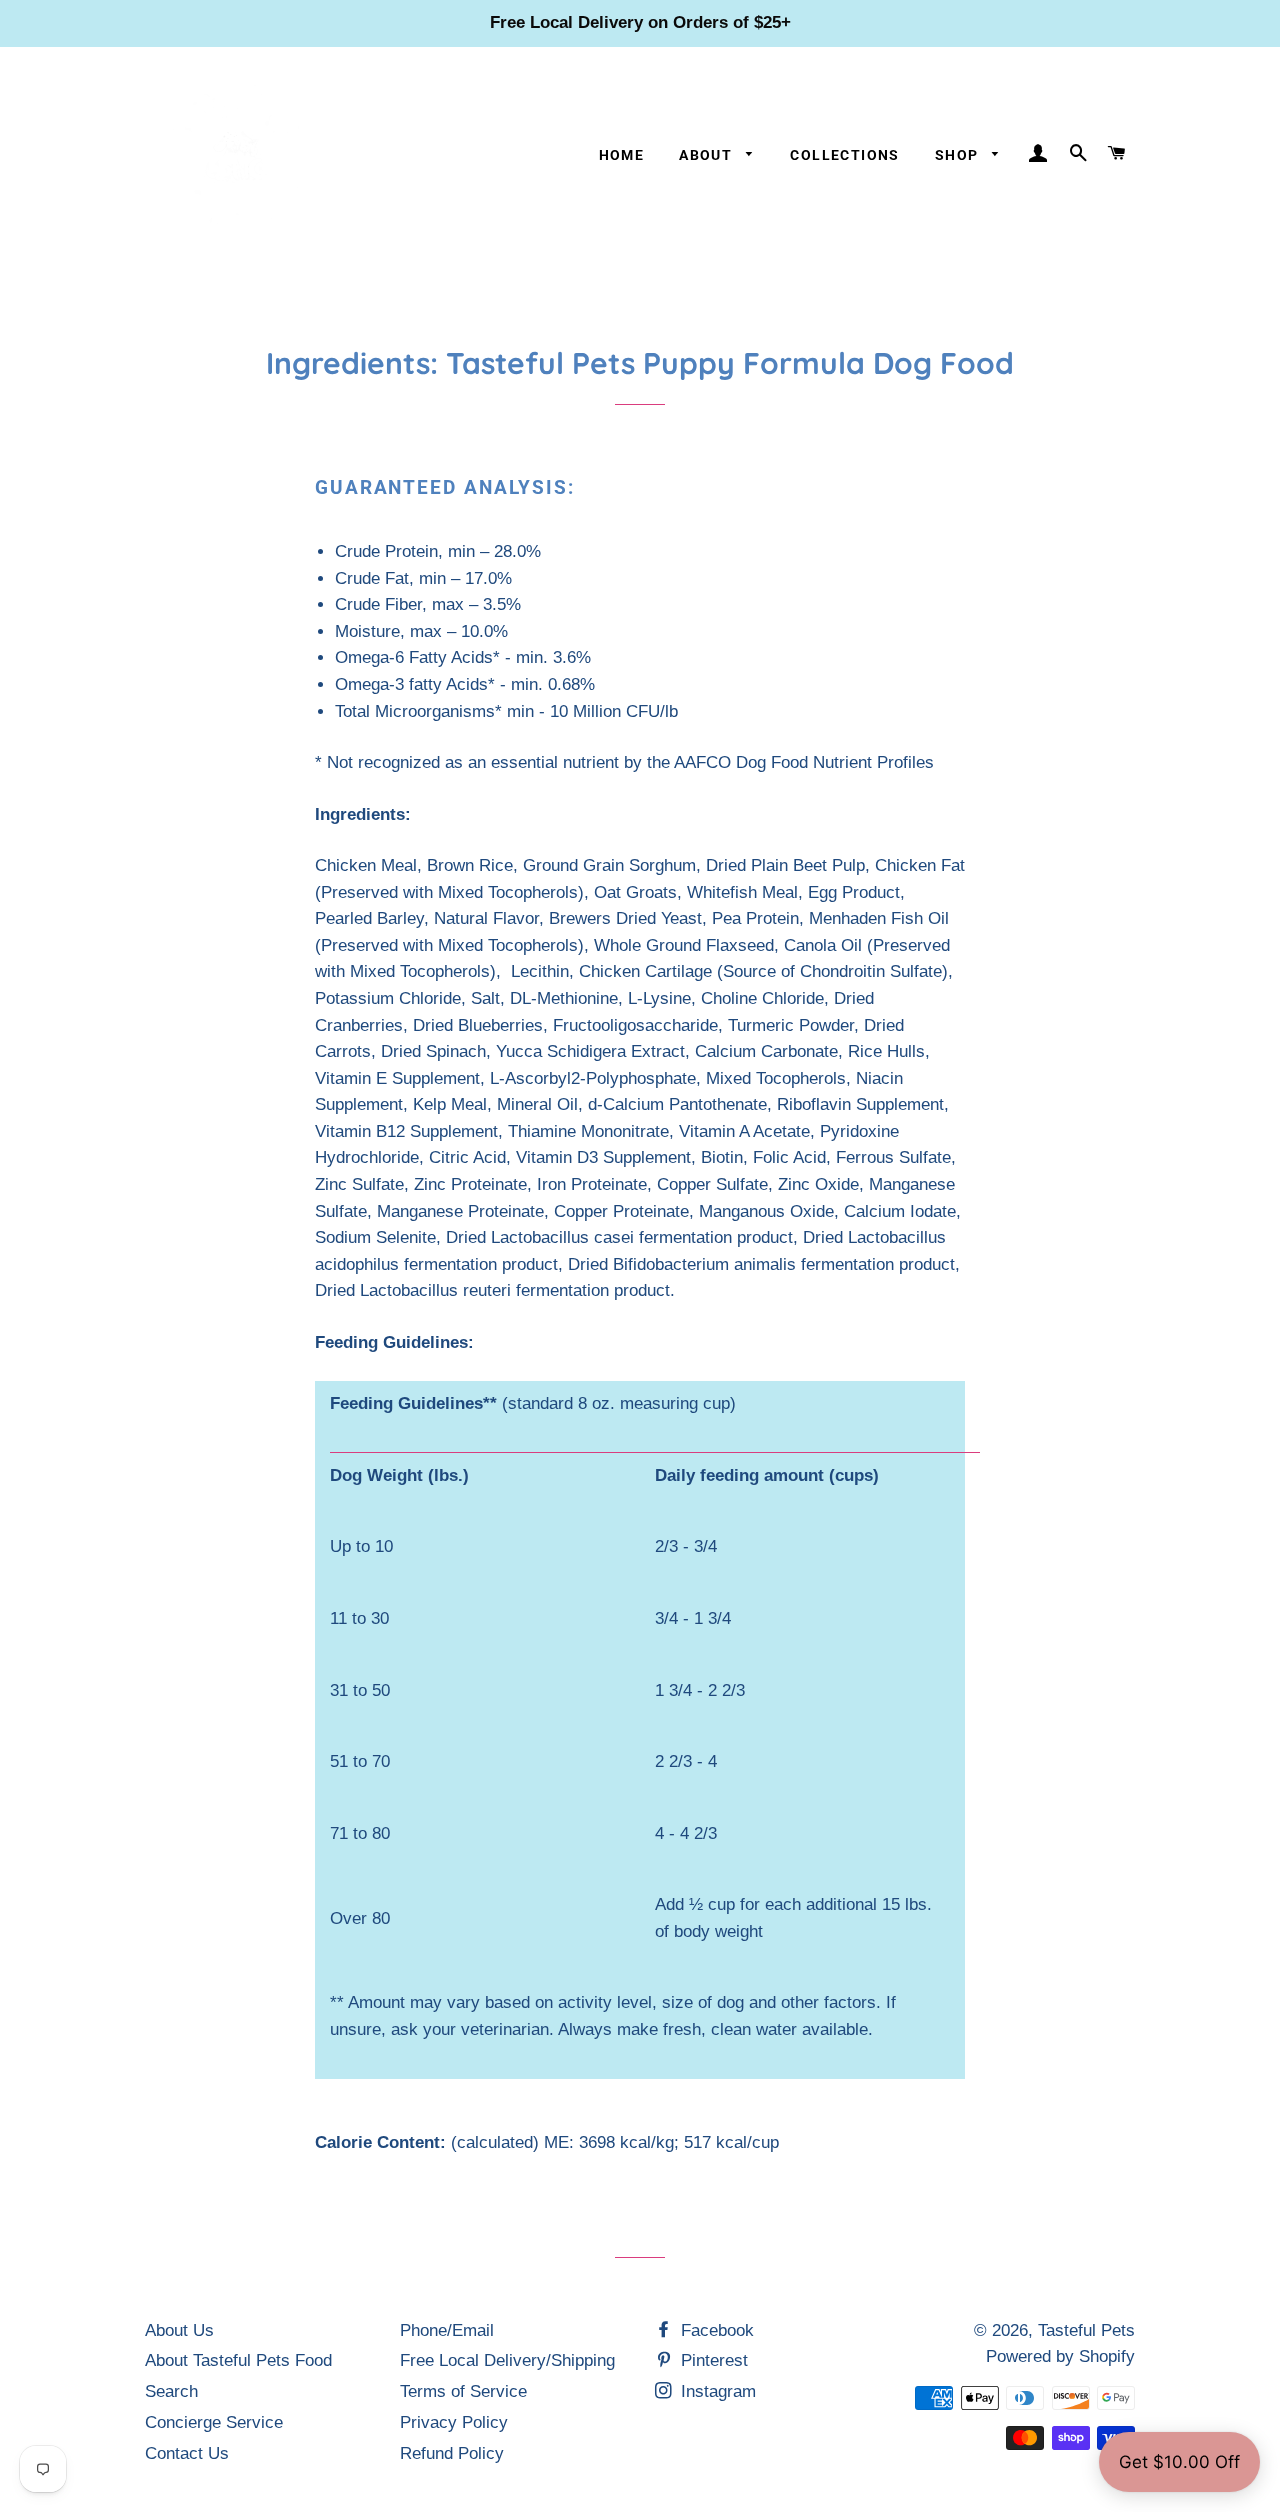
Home (622, 155)
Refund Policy (452, 2453)
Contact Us (187, 2453)
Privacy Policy (454, 2422)
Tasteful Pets (1086, 2330)
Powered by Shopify (1060, 2356)
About (707, 155)
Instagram (716, 2391)
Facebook (715, 2330)
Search (171, 2391)
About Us (179, 2330)
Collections (844, 155)
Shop (959, 155)
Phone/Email (447, 2330)
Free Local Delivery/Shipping (507, 2360)
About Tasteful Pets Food (238, 2360)
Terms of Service (463, 2391)
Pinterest (712, 2360)
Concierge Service (214, 2422)
